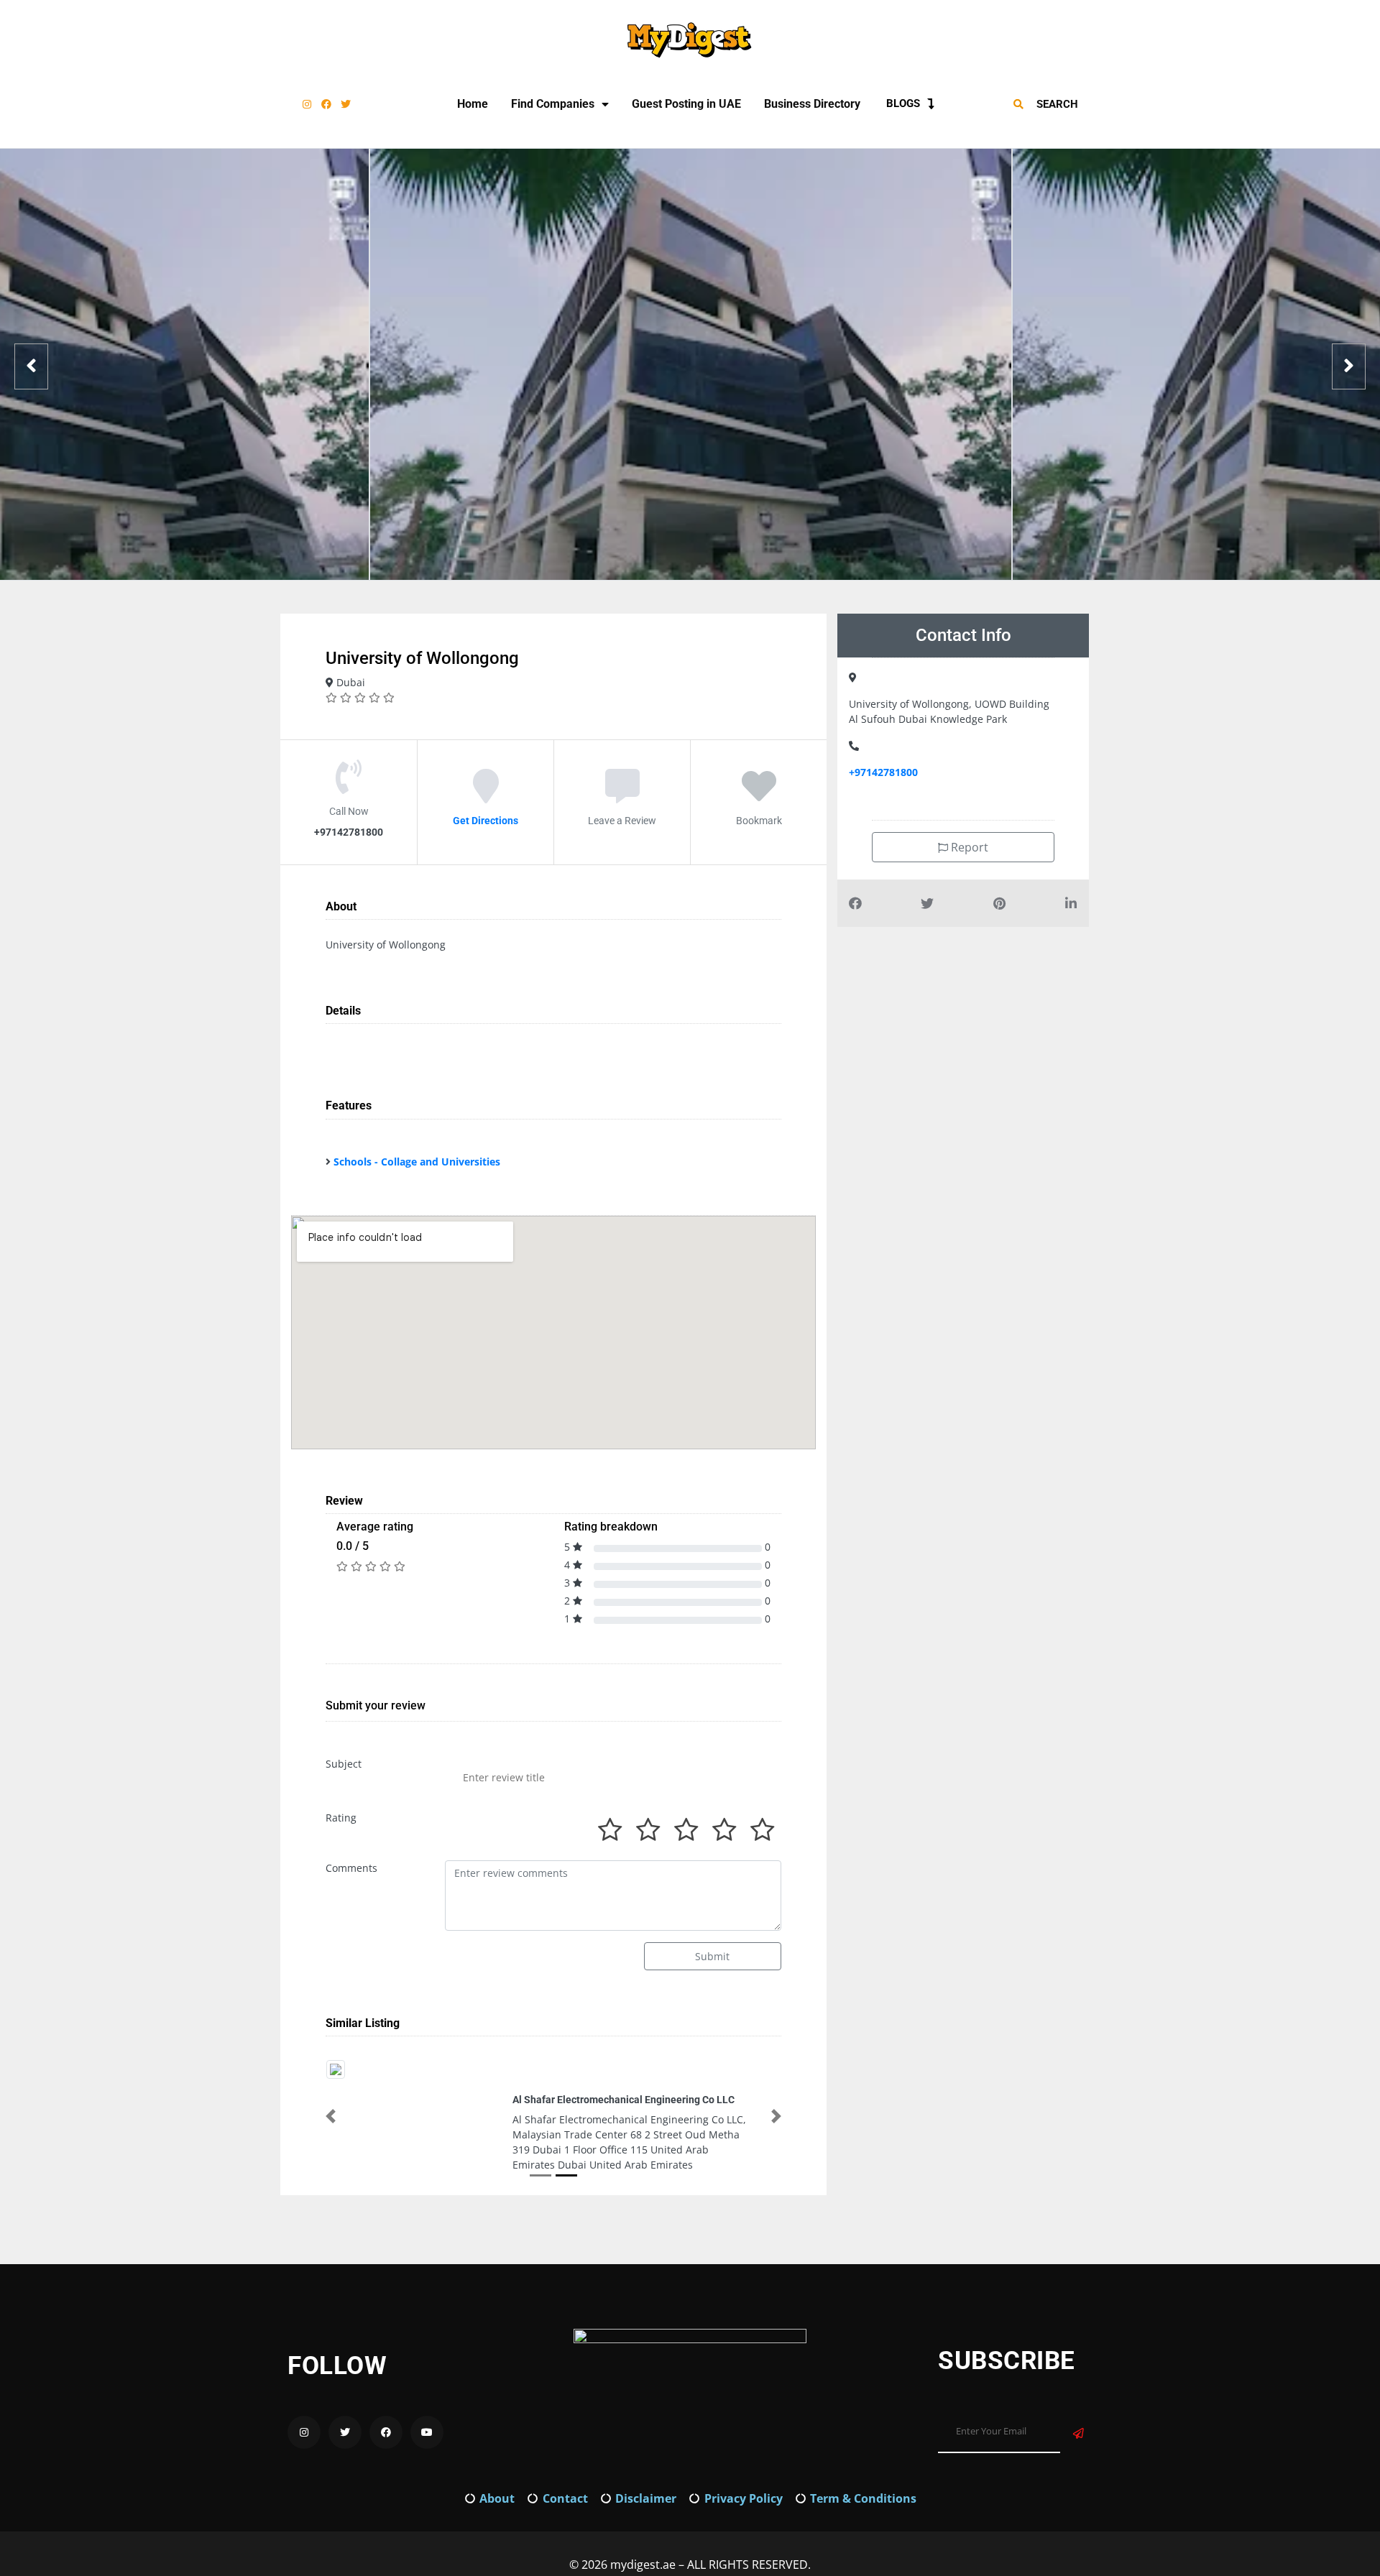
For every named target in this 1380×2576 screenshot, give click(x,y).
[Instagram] (307, 104)
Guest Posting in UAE (686, 104)
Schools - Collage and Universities (417, 1162)
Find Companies (553, 104)
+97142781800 (883, 772)
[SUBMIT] (1078, 2418)
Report (968, 847)
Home (473, 104)
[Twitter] (346, 104)
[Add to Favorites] (759, 796)
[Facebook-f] (326, 104)
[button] (331, 2108)
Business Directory (812, 104)
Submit (712, 1956)
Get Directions (486, 821)
